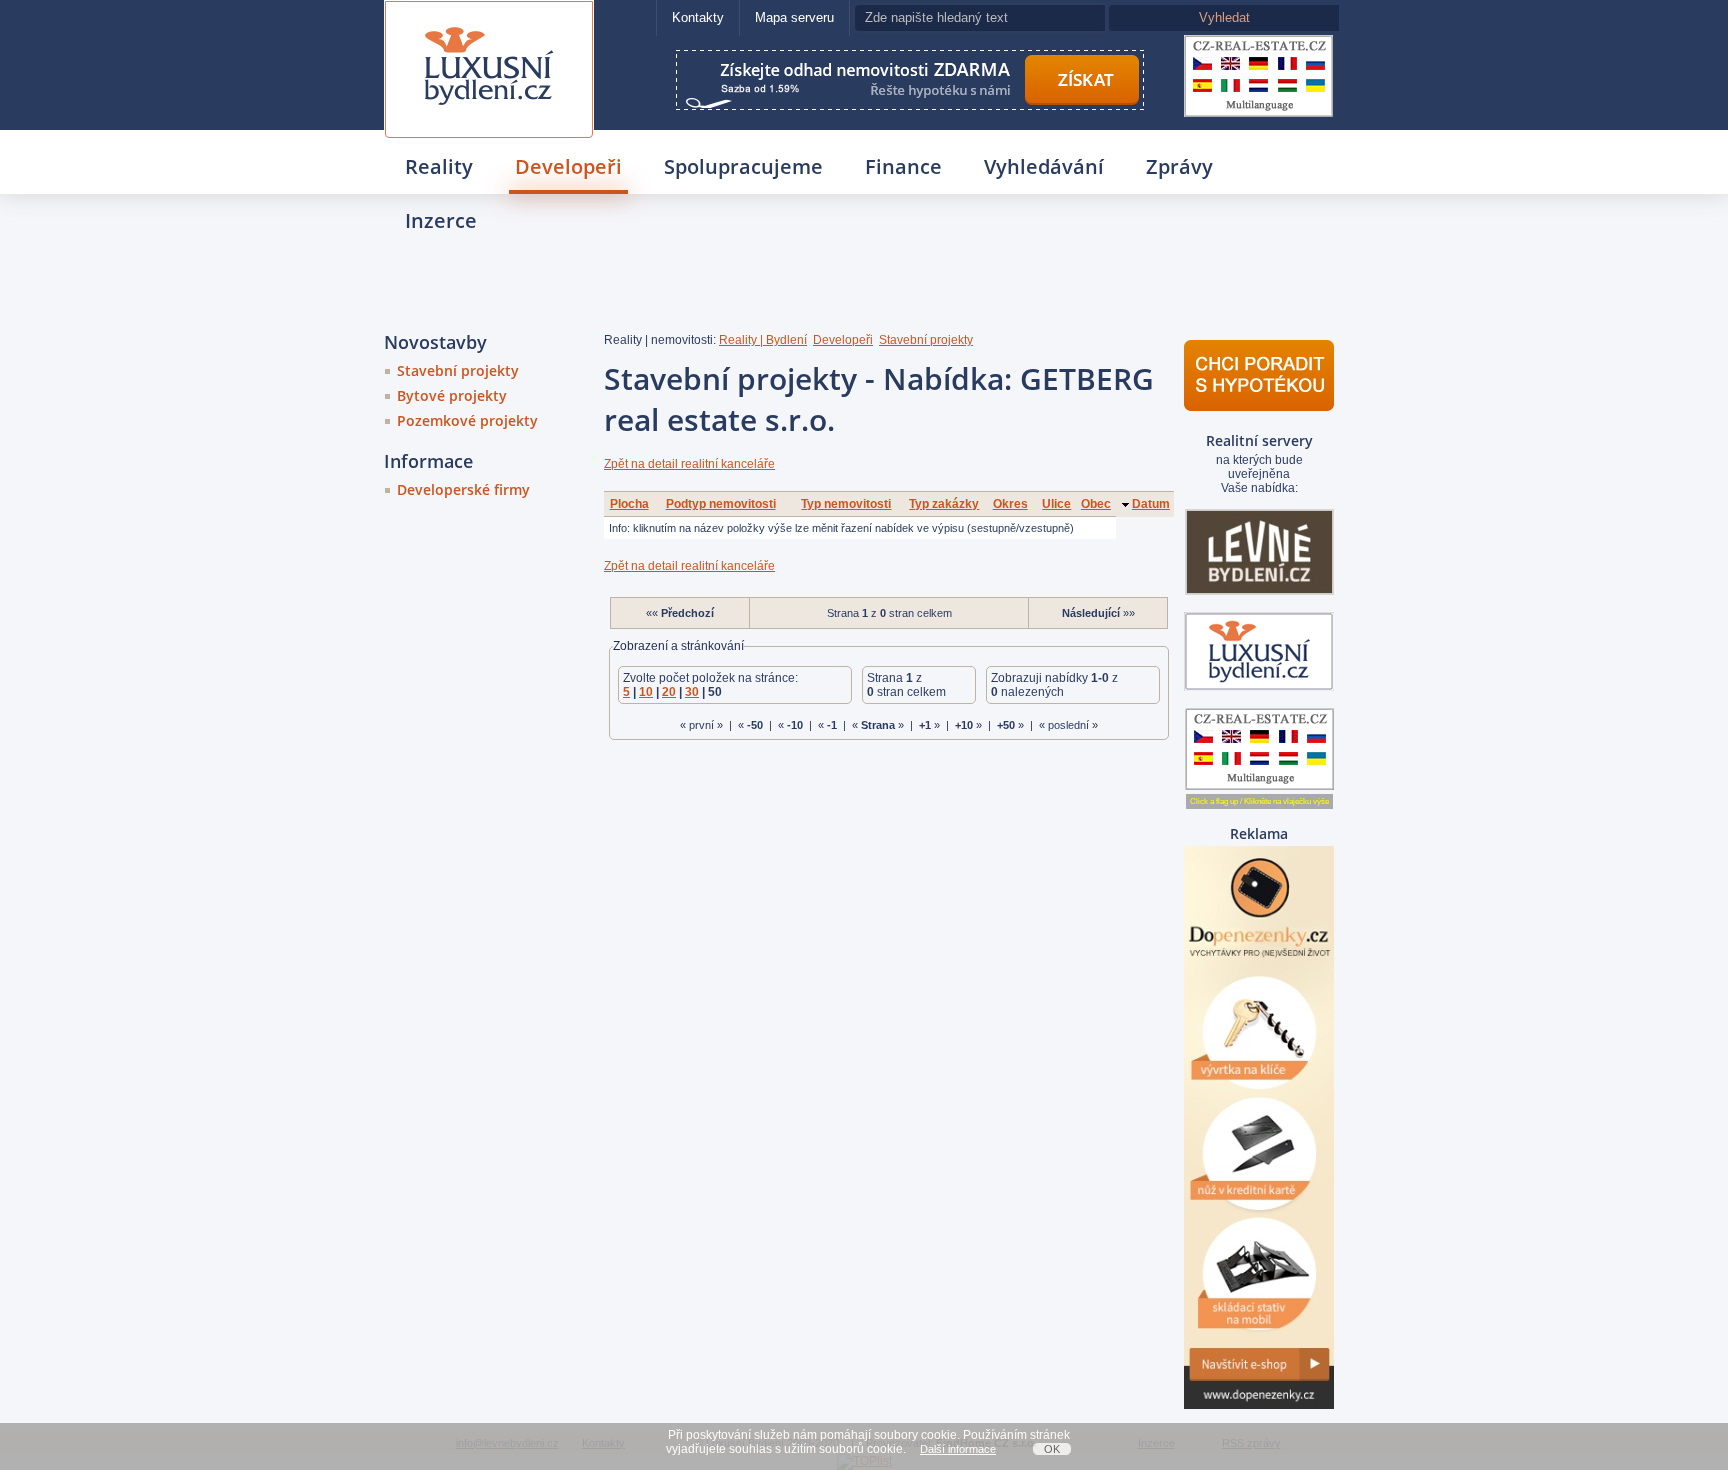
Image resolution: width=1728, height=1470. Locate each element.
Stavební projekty (458, 370)
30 (692, 692)
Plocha (629, 504)
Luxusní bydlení (489, 26)
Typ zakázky (944, 504)
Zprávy (1179, 166)
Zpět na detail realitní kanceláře (689, 464)
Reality (439, 166)
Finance (903, 166)
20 (669, 692)
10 (646, 692)
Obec (1096, 504)
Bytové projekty (452, 395)
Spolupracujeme (743, 166)
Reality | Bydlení (763, 340)
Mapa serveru (794, 17)
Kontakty (698, 17)
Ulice (1056, 504)
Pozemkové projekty (467, 420)
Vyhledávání (1044, 166)
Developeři (568, 166)
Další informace (958, 1449)
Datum (1151, 504)
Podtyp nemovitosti (721, 504)
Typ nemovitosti (846, 504)
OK (1052, 1449)
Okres (1010, 504)
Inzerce (441, 220)
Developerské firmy (463, 489)
